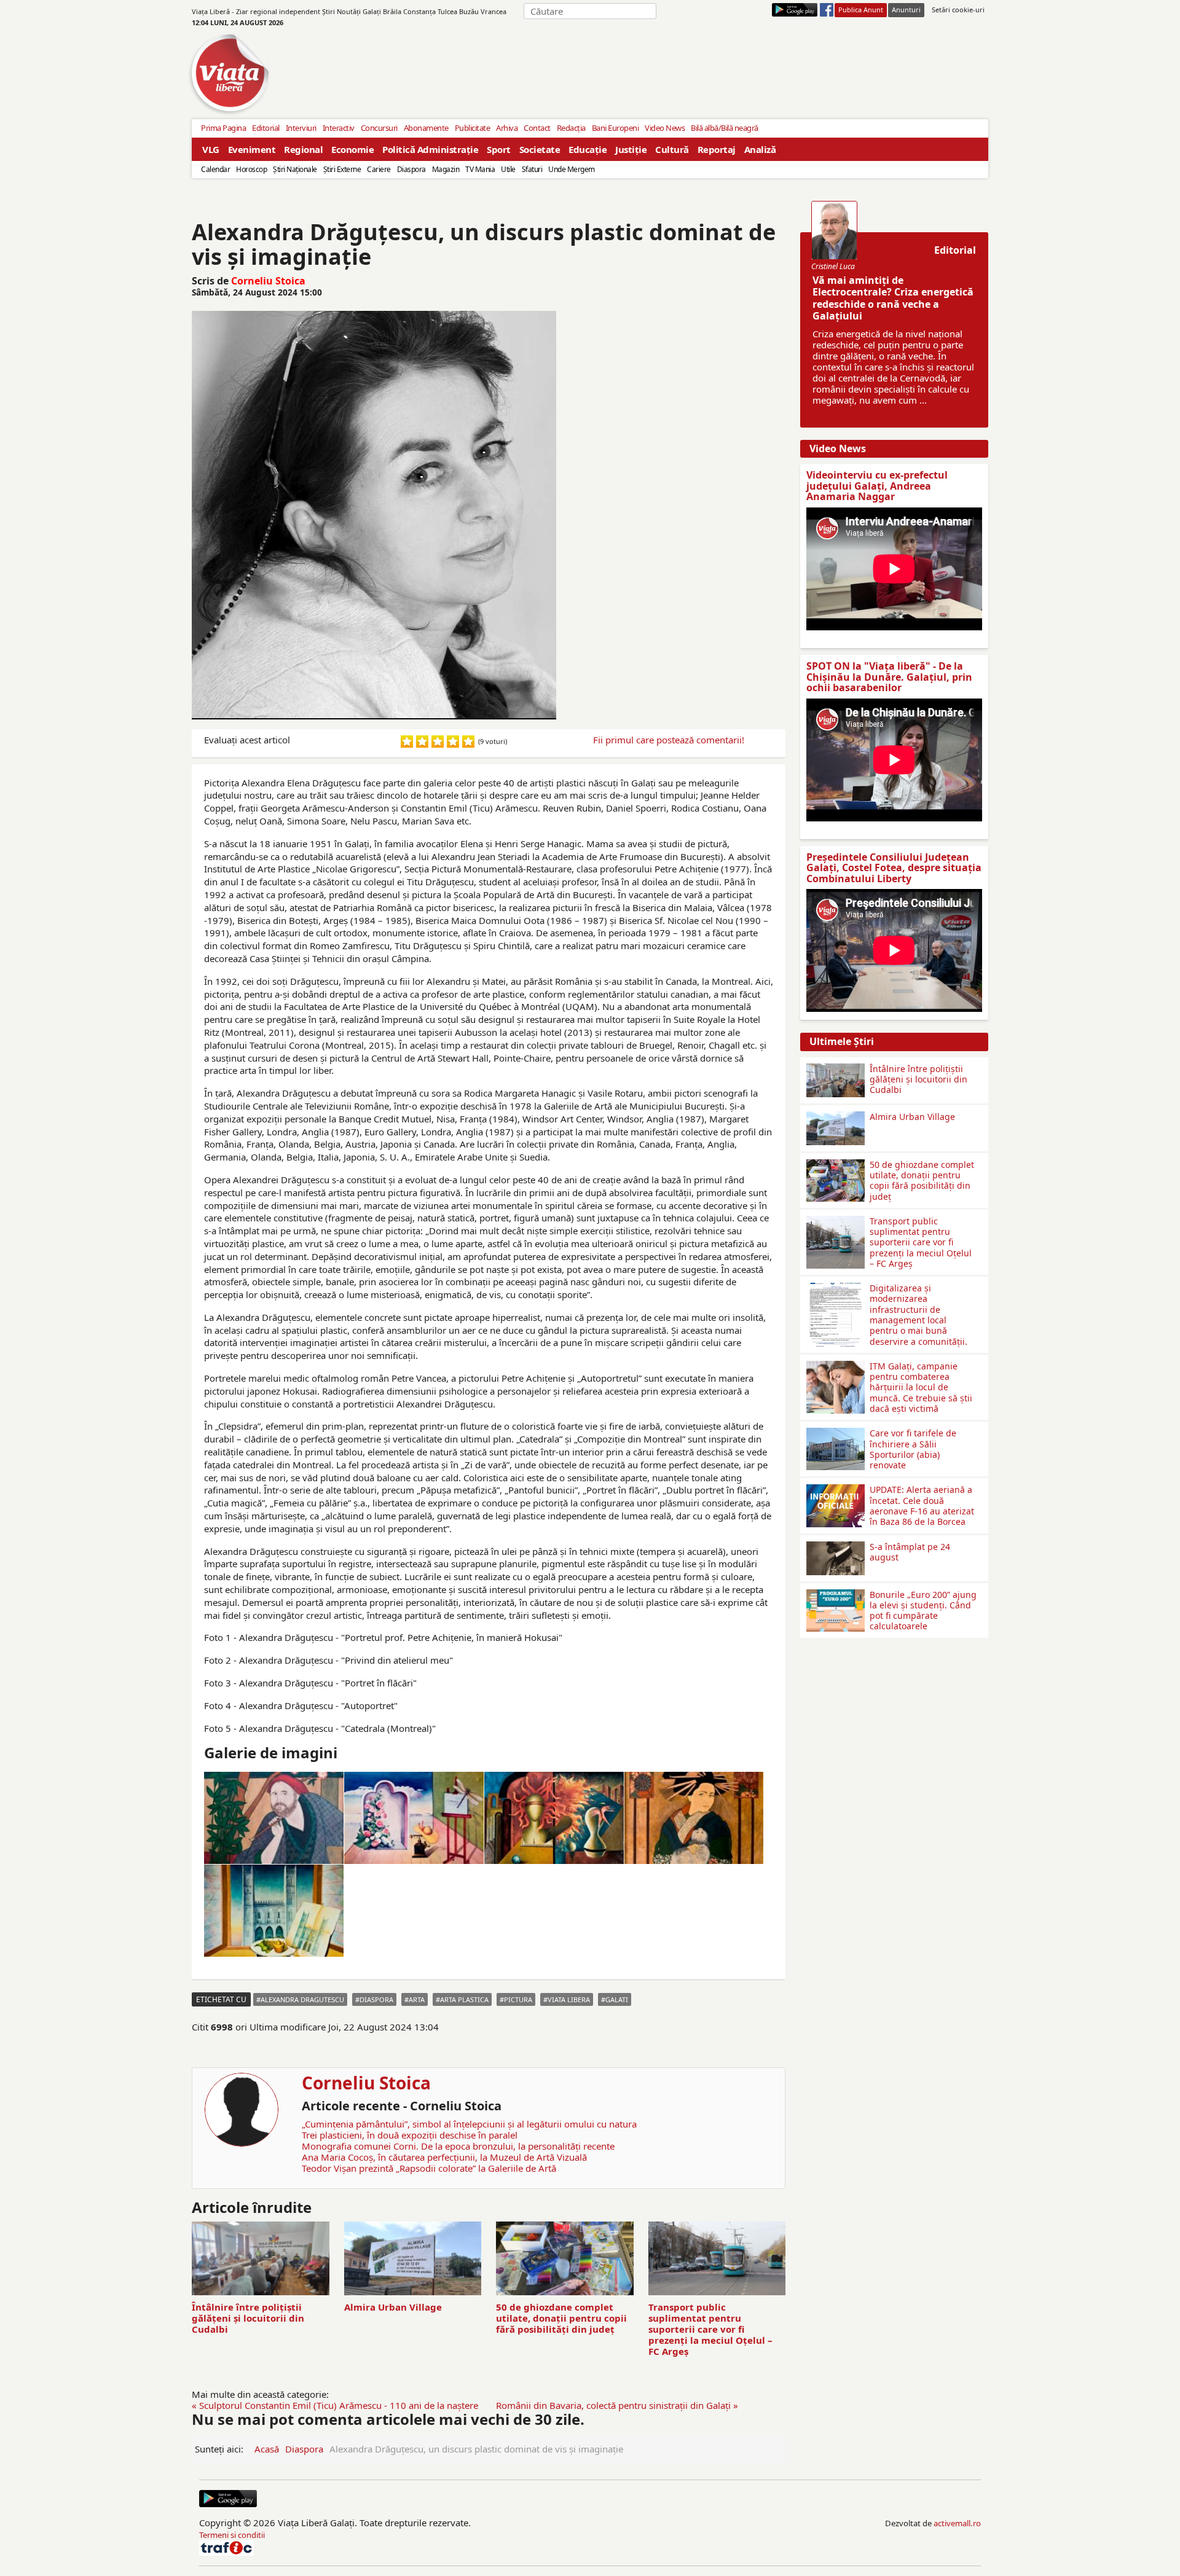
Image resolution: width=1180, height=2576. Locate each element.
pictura (518, 1999)
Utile (508, 169)
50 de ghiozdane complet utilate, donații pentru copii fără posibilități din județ (561, 2318)
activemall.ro (957, 2523)
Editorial (266, 128)
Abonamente (426, 128)
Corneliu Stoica (268, 281)
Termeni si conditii (232, 2535)
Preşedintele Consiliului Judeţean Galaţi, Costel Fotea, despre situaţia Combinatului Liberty (894, 868)
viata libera (569, 1999)
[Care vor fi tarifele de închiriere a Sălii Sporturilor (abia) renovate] (836, 1433)
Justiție (631, 149)
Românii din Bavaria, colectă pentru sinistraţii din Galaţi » (617, 2405)
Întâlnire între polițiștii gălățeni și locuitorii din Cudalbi (248, 2318)
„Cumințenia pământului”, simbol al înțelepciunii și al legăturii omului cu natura (469, 2124)
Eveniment (252, 149)
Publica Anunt (861, 10)
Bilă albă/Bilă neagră (725, 128)
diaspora (376, 1999)
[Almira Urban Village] (836, 1116)
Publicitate (473, 128)
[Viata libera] (795, 10)
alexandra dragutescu (302, 1999)
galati (617, 1999)
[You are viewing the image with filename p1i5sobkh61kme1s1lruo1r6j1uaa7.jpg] (554, 1818)
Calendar (215, 169)
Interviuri (301, 128)
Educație (588, 149)
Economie (352, 149)
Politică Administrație (430, 149)
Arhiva (507, 128)
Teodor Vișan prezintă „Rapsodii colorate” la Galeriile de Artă (429, 2168)
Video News (665, 128)
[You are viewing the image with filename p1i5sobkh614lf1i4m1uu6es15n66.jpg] (274, 1818)
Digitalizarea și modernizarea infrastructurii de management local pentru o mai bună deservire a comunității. (918, 1314)
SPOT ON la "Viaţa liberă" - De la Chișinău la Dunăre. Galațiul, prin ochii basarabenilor (889, 677)
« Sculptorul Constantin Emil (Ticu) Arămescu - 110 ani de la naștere (335, 2405)
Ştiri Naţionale (295, 169)
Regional (303, 149)
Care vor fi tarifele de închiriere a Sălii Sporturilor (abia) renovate (913, 1449)
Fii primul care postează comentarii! (669, 740)
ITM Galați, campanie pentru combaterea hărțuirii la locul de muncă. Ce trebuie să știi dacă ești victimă (921, 1387)
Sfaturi (532, 169)
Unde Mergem (572, 169)
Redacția (571, 128)
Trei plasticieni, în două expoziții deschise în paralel (410, 2135)
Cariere (379, 169)
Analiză (760, 149)
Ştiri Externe (342, 169)
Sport (499, 149)
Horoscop (251, 169)
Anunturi (906, 10)
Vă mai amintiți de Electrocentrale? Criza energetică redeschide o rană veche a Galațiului (893, 298)
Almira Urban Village (393, 2307)
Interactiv (339, 128)
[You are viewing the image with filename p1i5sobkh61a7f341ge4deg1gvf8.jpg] (414, 1818)
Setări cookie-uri (958, 10)
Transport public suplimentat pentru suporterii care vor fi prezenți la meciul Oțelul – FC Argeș (710, 2329)
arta (417, 1999)
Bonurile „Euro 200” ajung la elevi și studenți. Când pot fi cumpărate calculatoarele (923, 1611)
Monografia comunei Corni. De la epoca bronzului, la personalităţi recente (458, 2146)
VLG (211, 149)
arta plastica (464, 1999)
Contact (537, 128)
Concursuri (379, 128)
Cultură (672, 149)
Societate (540, 149)
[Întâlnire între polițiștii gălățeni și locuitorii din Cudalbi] (836, 1068)
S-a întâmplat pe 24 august (910, 1552)
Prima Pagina (223, 128)
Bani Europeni (616, 128)
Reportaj (717, 149)
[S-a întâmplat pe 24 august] (836, 1546)
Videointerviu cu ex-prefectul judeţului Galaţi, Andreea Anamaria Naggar (877, 486)
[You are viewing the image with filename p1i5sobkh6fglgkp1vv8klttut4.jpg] (694, 1818)
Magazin (446, 169)
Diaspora (411, 169)
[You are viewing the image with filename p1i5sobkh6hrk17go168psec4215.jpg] (274, 1911)
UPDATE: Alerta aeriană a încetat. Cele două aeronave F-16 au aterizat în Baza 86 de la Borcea (922, 1505)
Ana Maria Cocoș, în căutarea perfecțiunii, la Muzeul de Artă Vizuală (444, 2157)
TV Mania (480, 169)
